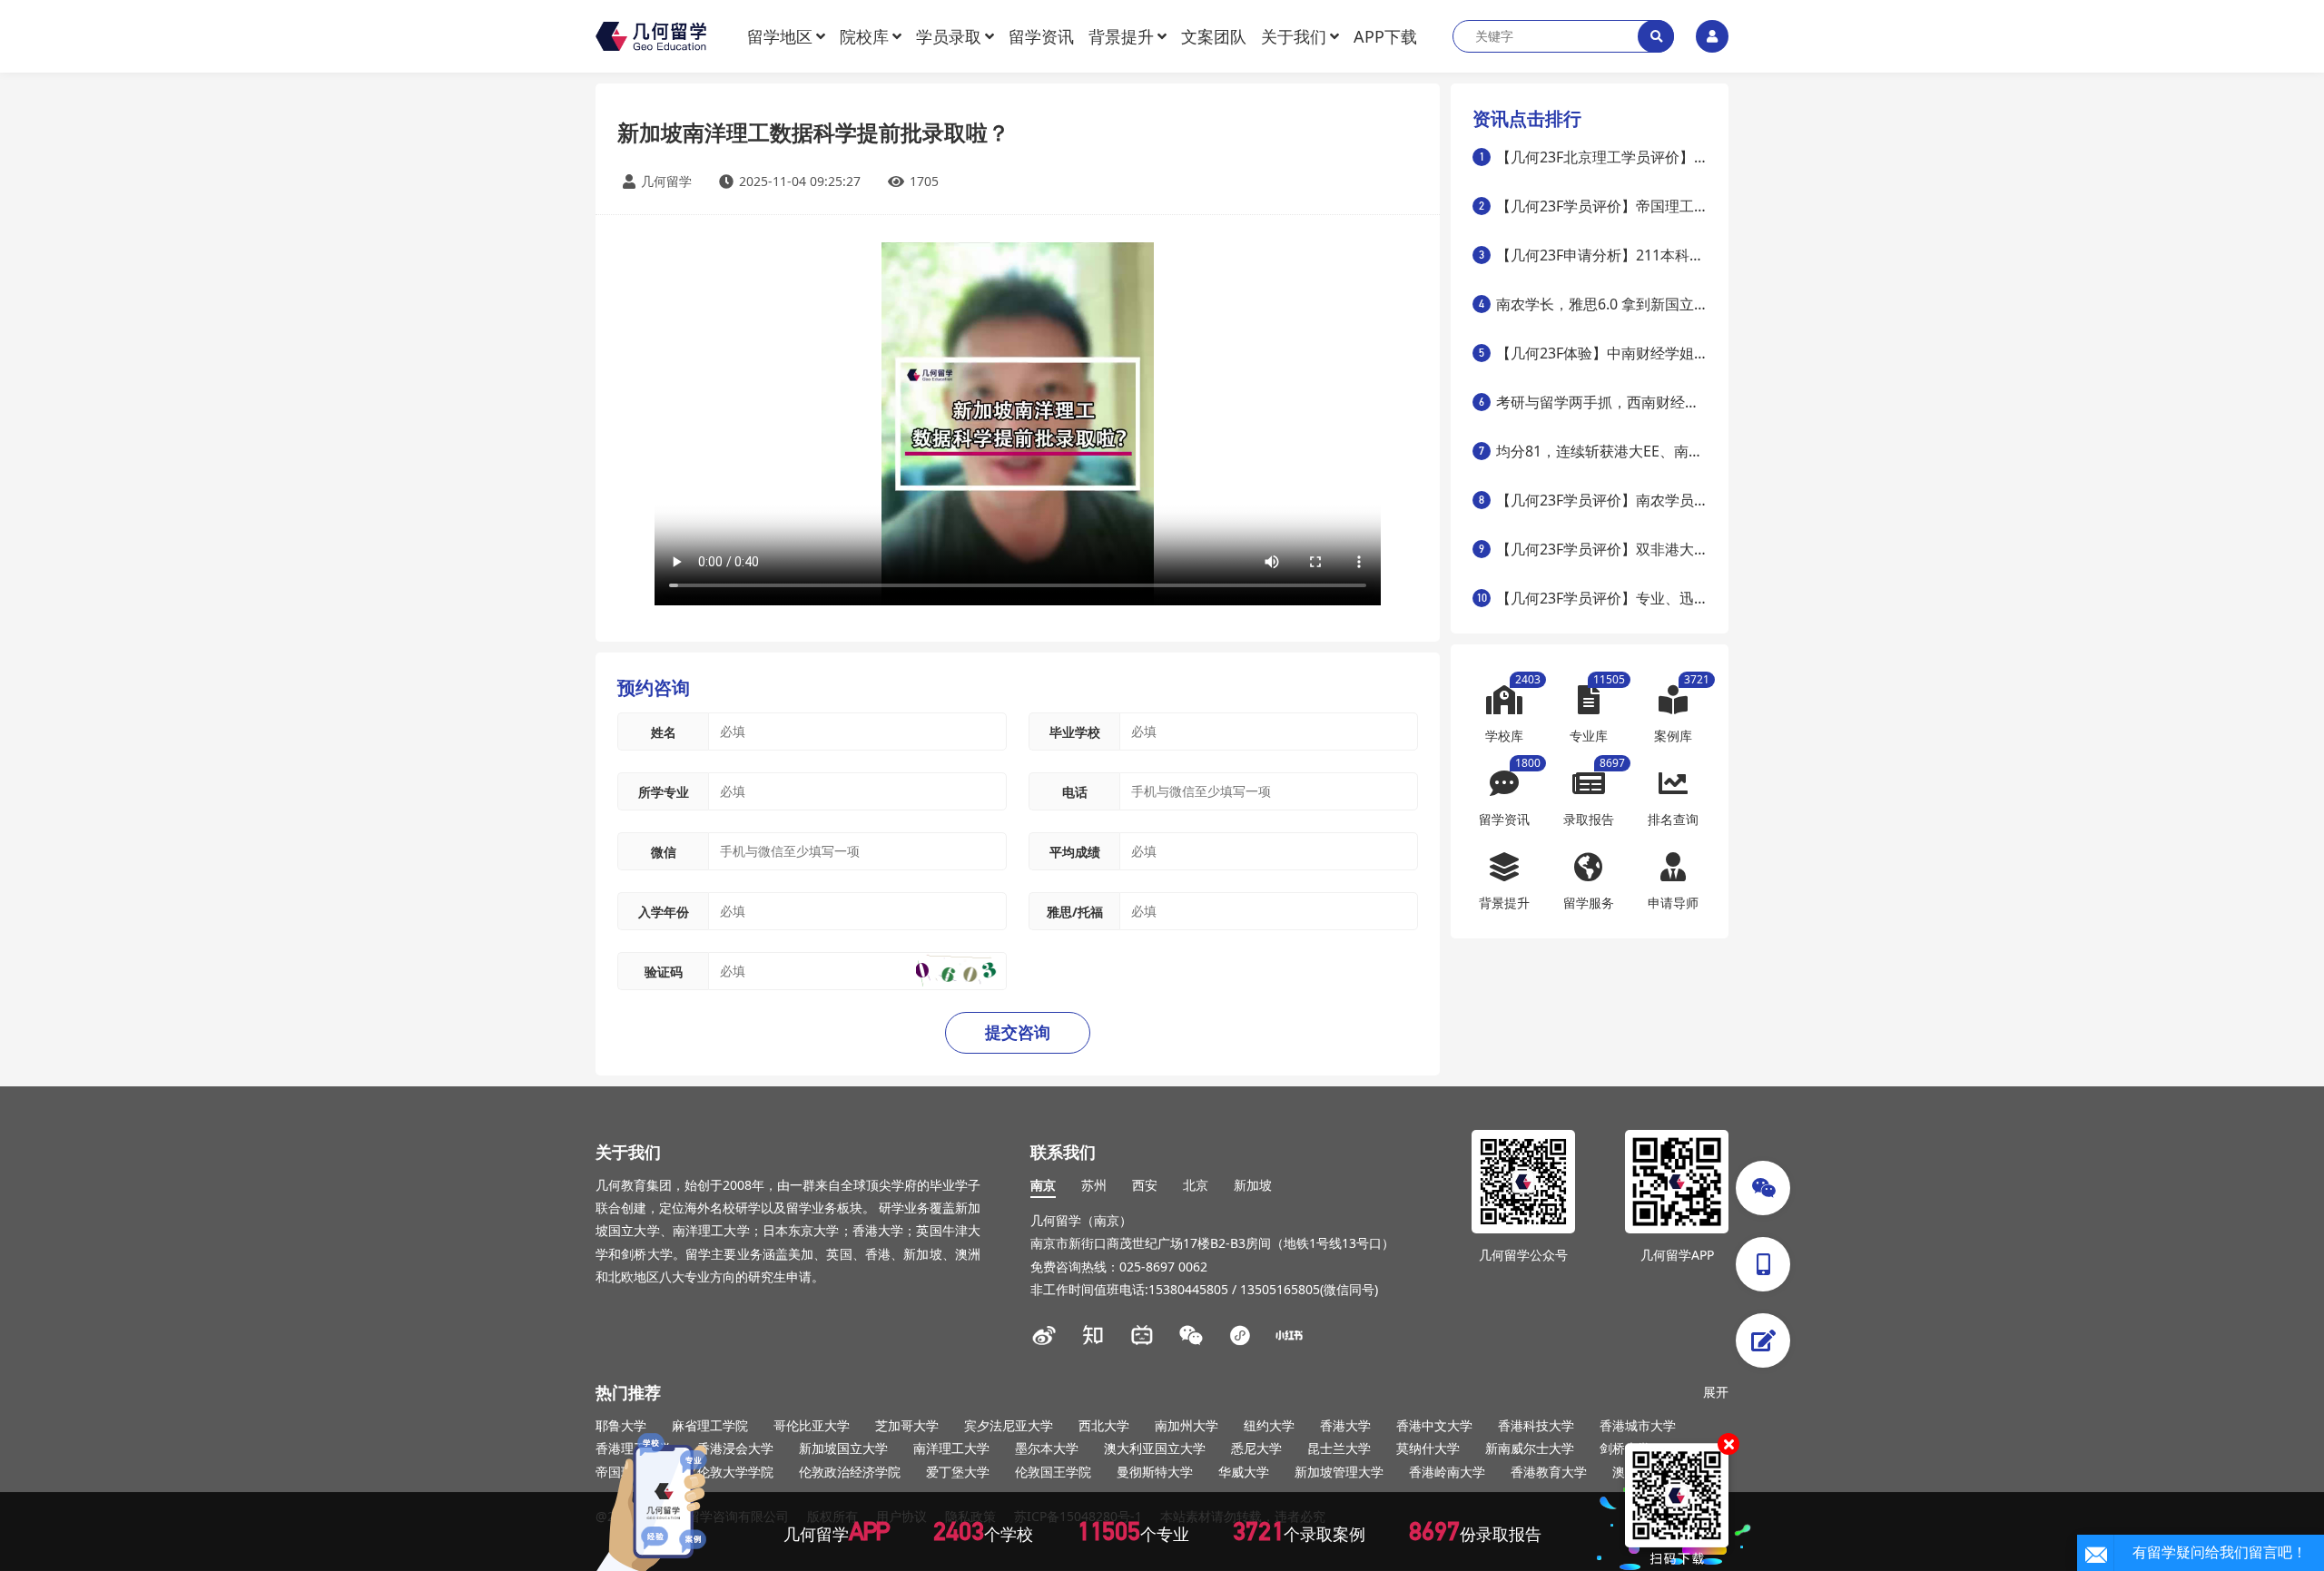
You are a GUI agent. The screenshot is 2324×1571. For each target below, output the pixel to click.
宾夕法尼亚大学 (1009, 1425)
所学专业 (664, 792)
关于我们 (1294, 36)
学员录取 (949, 36)
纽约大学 (1269, 1425)
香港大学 (1345, 1425)
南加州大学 (1187, 1425)
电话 (1075, 792)
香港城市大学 (1638, 1425)
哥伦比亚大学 (812, 1425)
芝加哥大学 (907, 1425)
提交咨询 (1018, 1033)
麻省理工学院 (710, 1425)
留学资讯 (1041, 36)
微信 (664, 852)
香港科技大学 (1536, 1425)
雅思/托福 (1075, 912)
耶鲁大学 (621, 1425)
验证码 (664, 972)
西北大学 (1104, 1425)
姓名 (664, 732)
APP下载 (1385, 36)
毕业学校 (1075, 732)
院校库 (864, 36)
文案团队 (1214, 36)
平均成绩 (1075, 852)
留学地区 (780, 36)
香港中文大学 (1434, 1425)
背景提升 (1121, 36)
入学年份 (664, 912)
